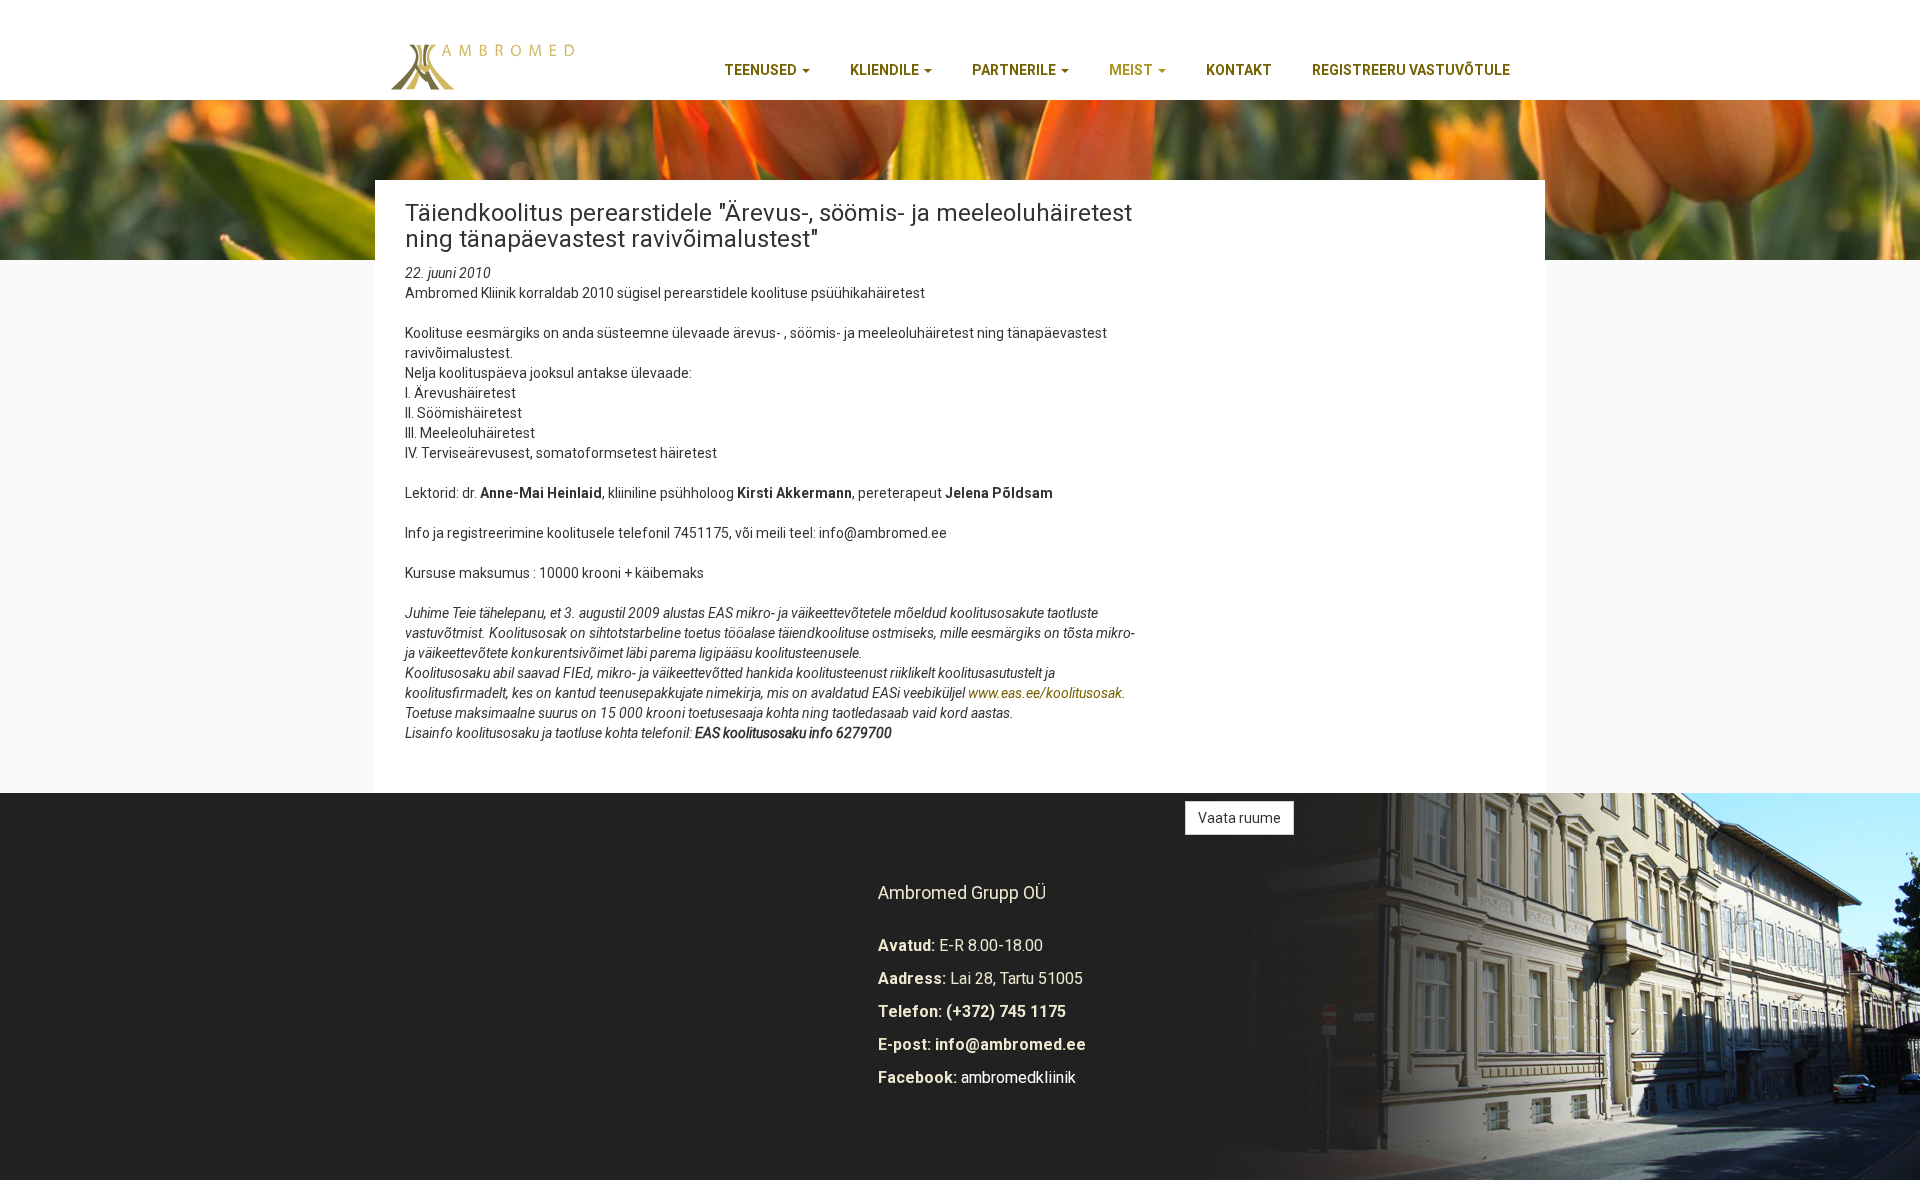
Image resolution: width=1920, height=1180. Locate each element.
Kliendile (886, 70)
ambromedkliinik (1018, 1077)
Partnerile (1015, 70)
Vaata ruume (1239, 818)
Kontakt (1239, 70)
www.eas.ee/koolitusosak (1045, 693)
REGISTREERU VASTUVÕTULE (1411, 70)
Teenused (762, 70)
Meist (1132, 70)
